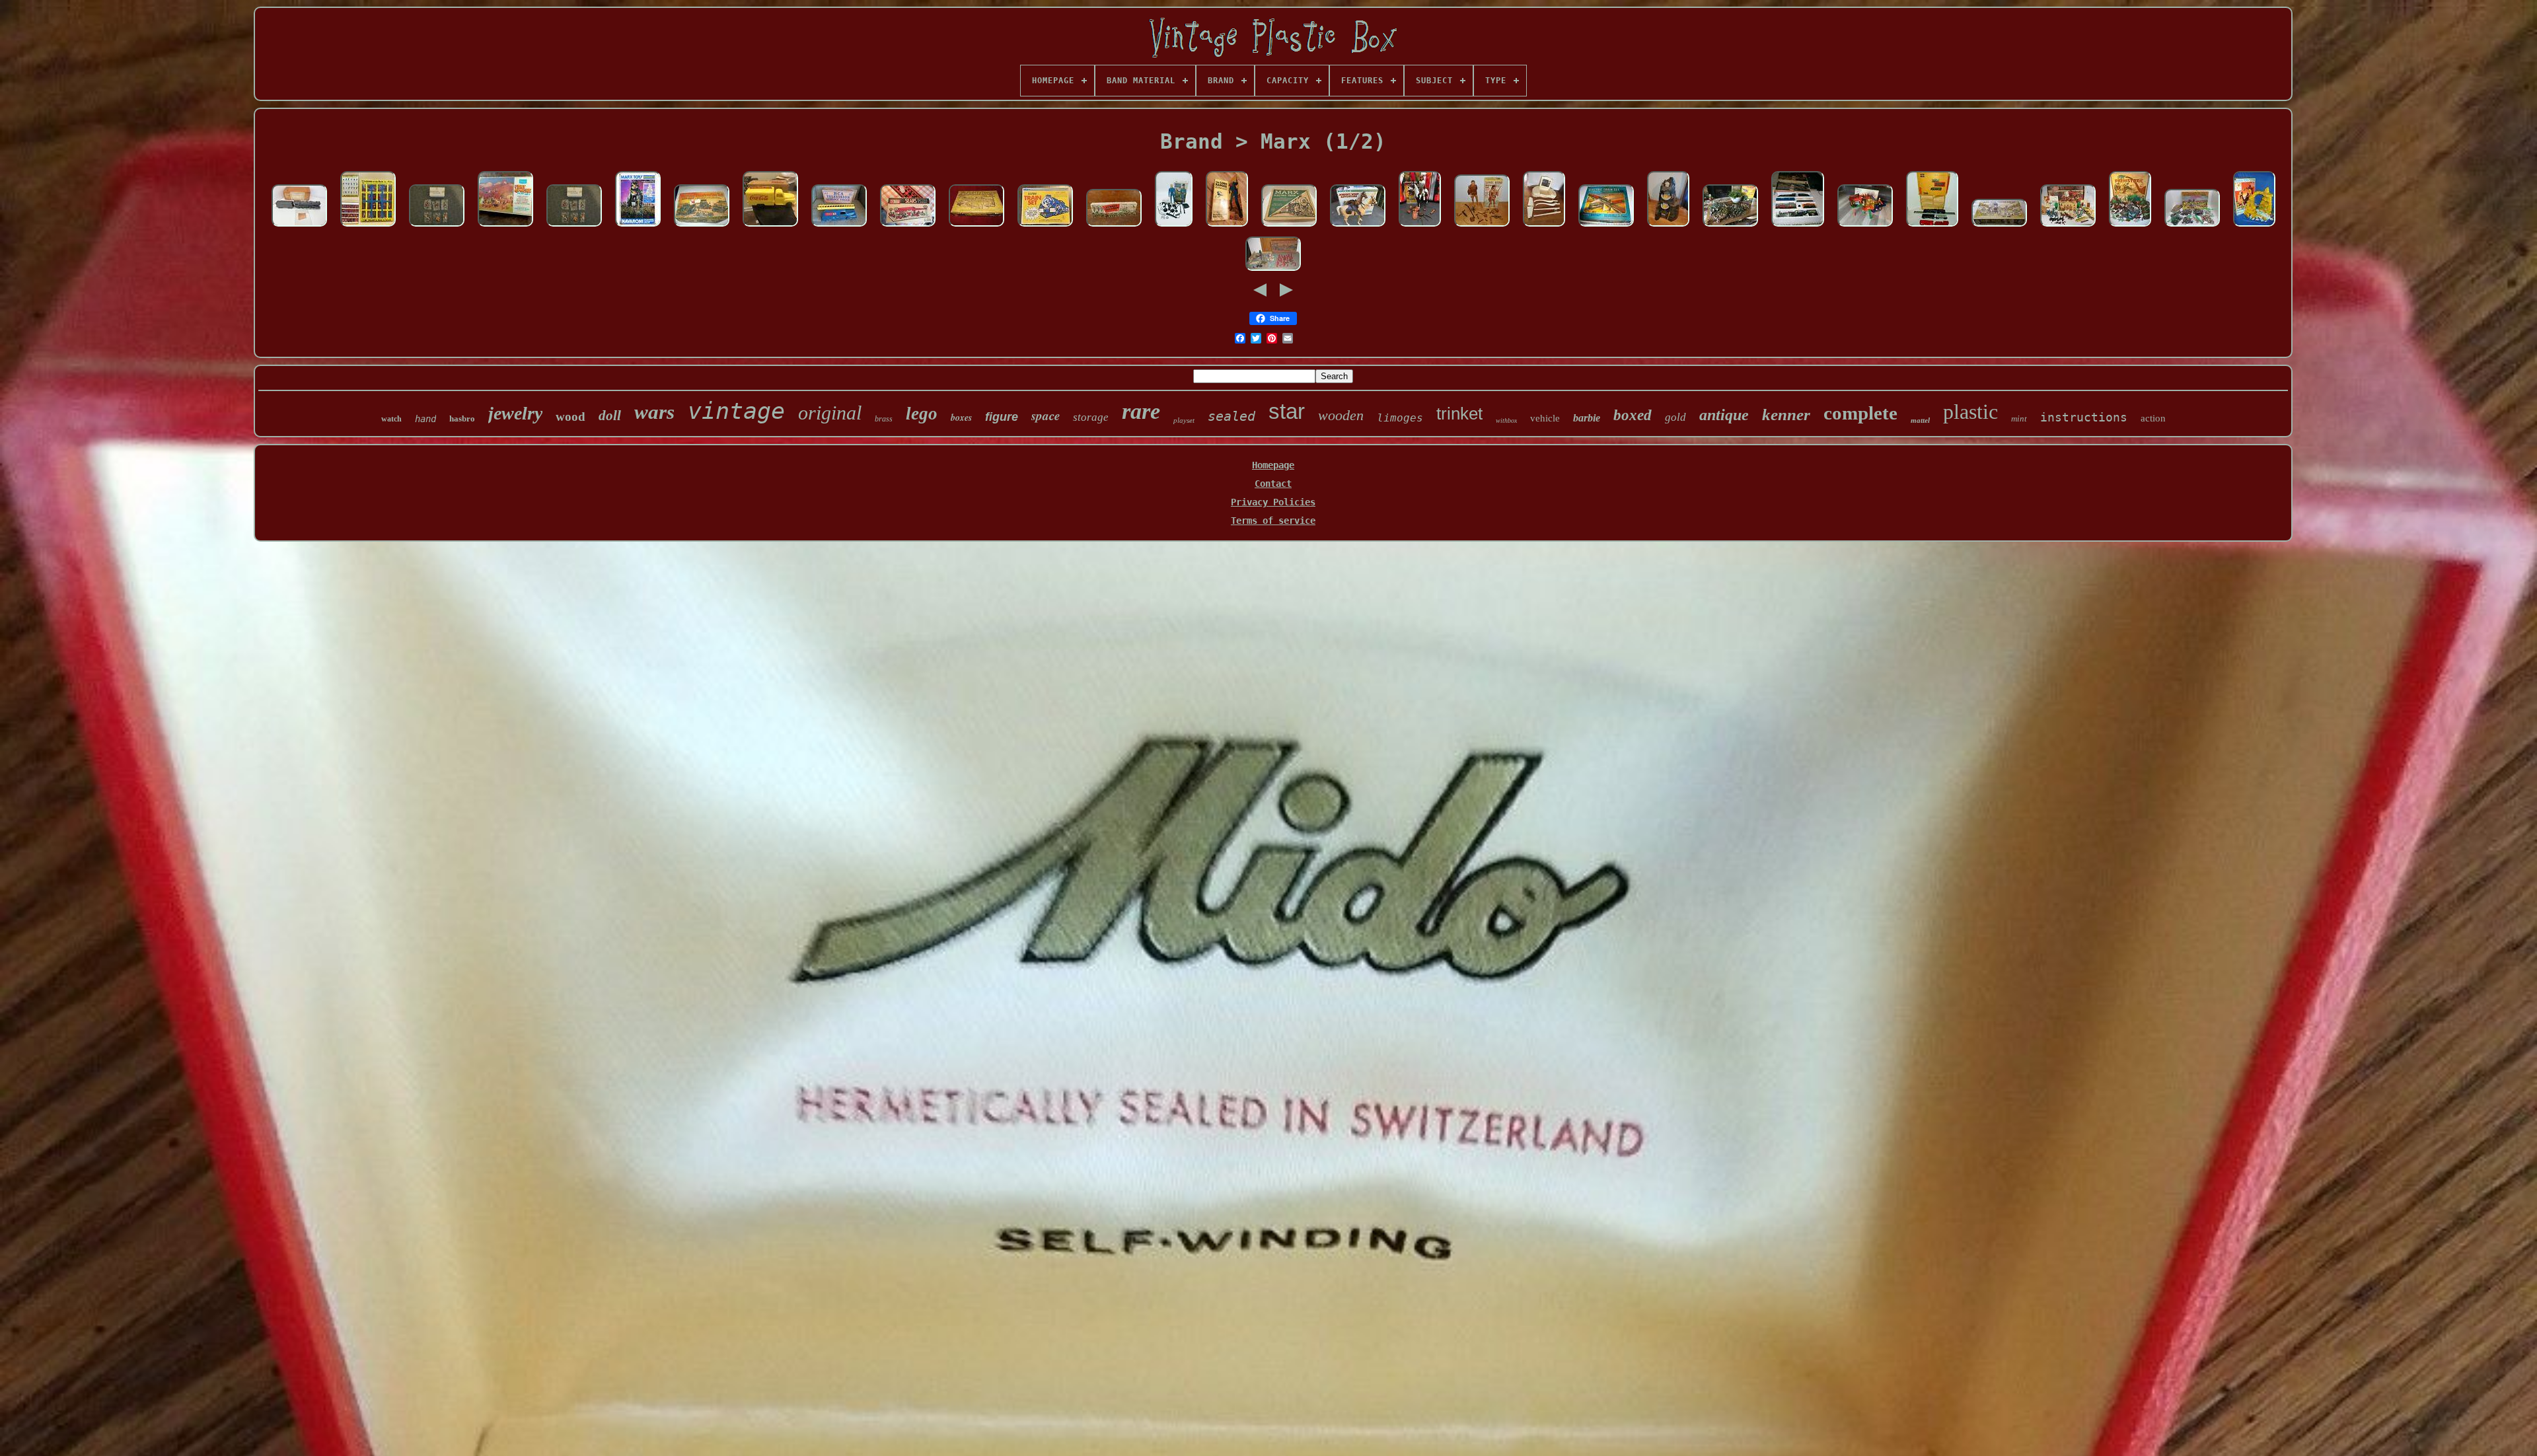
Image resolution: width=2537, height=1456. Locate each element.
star (1287, 411)
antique (1724, 415)
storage (1091, 417)
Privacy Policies (1273, 502)
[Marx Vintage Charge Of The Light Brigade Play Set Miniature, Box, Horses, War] (2192, 227)
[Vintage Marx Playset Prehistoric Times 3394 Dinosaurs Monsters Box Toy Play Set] (2130, 227)
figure (1002, 417)
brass (884, 419)
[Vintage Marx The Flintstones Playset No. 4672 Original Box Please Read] (976, 227)
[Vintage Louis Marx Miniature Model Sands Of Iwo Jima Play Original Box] (1730, 227)
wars (654, 412)
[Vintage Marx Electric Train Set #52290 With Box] (1289, 227)
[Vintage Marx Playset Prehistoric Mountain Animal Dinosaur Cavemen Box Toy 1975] (2254, 227)
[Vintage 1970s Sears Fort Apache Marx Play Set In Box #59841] (505, 227)
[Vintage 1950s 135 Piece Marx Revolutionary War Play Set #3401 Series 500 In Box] (1273, 272)
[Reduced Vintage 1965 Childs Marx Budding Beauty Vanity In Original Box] (1544, 227)
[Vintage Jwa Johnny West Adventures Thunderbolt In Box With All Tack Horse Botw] (1358, 227)
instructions (2084, 417)
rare (1141, 411)
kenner (1786, 415)
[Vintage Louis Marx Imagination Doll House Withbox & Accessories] (1865, 227)
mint (2019, 419)
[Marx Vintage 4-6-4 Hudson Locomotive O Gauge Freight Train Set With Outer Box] (1932, 227)
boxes (961, 418)
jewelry (515, 413)
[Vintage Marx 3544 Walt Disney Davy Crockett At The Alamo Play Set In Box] (2068, 227)
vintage (736, 411)
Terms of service (1273, 521)
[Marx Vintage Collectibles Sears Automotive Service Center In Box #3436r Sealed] (908, 227)
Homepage (1273, 465)
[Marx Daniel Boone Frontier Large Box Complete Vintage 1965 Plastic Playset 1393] (1999, 227)
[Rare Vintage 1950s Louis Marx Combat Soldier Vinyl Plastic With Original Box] (1114, 227)
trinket (1459, 414)
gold (1675, 417)
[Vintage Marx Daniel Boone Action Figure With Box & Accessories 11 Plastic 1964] (1482, 227)
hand (425, 419)
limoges (1400, 418)
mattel (1920, 420)
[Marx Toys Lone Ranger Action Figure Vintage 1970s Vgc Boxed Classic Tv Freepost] (1227, 227)
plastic (1970, 412)
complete (1860, 413)
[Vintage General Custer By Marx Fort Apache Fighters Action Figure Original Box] (1174, 227)
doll (610, 416)
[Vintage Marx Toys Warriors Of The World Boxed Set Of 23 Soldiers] (368, 227)
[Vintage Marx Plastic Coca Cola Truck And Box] (770, 227)
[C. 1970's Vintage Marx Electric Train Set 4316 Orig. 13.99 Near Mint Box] (1045, 227)
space (1046, 415)
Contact (1273, 484)
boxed (1633, 415)
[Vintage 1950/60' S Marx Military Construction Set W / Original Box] (702, 227)
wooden (1341, 415)
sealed (1232, 416)
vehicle (1545, 418)
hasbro (462, 419)
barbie (1587, 418)
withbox (1506, 420)
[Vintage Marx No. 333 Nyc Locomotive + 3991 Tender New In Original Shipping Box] (299, 227)
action (2153, 418)
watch (391, 419)
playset (1184, 420)
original (830, 413)
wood (570, 417)
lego (922, 414)
